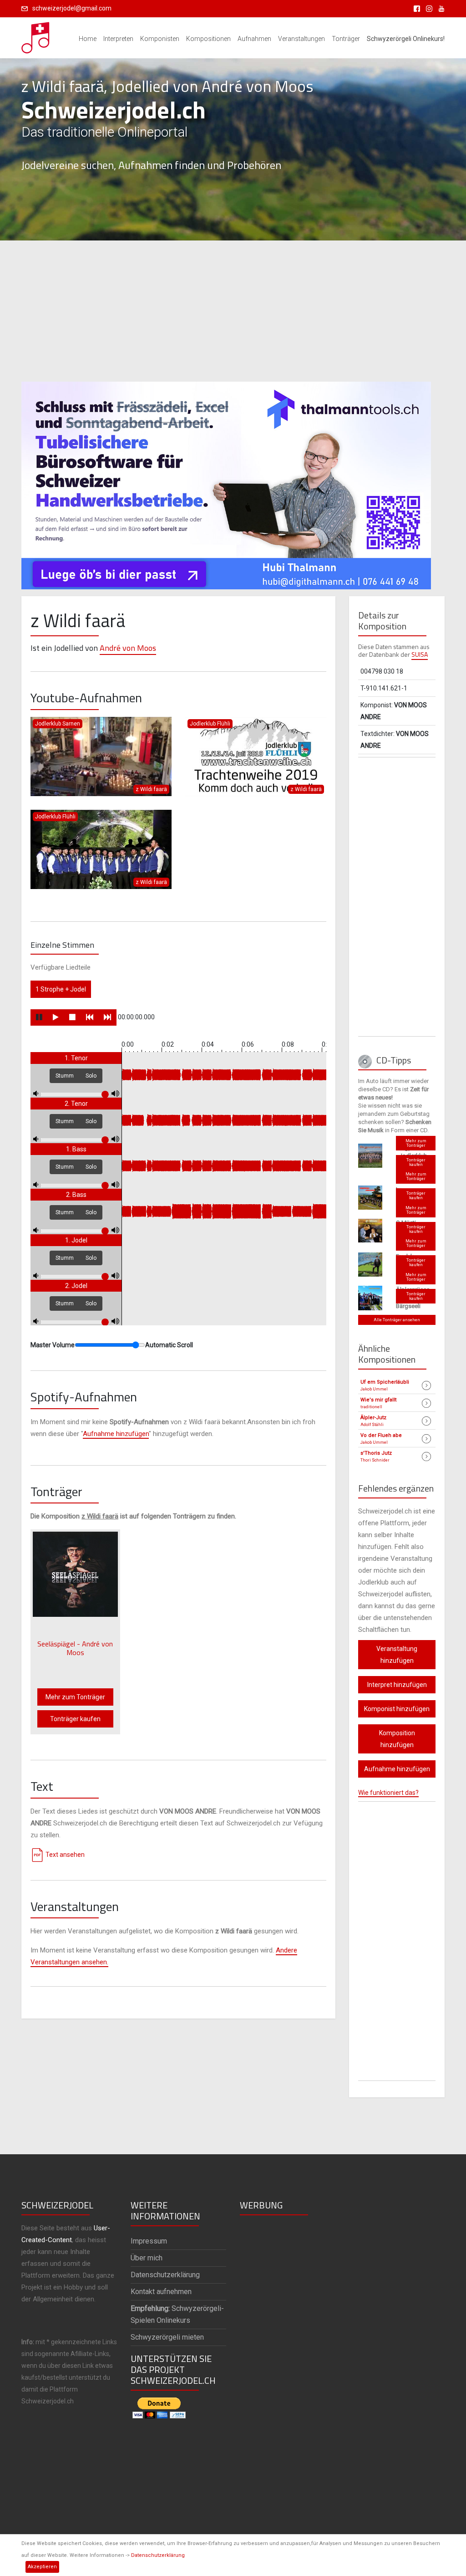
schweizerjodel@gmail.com (72, 8)
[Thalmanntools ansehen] (226, 481)
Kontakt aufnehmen (161, 2292)
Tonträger (346, 39)
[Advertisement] (233, 311)
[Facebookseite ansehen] (415, 8)
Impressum (149, 2241)
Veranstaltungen (301, 39)
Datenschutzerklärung (158, 2555)
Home (88, 39)
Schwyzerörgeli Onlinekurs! (406, 39)
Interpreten (118, 39)
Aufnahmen (254, 39)
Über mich (147, 2258)
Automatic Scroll (169, 1345)
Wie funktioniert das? (388, 1793)
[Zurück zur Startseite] (36, 35)
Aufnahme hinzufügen (116, 1434)
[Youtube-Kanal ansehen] (439, 8)
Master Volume (53, 1345)
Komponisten (160, 39)
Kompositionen (208, 39)
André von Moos (128, 648)
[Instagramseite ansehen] (428, 8)
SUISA (420, 654)
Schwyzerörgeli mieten (167, 2337)
